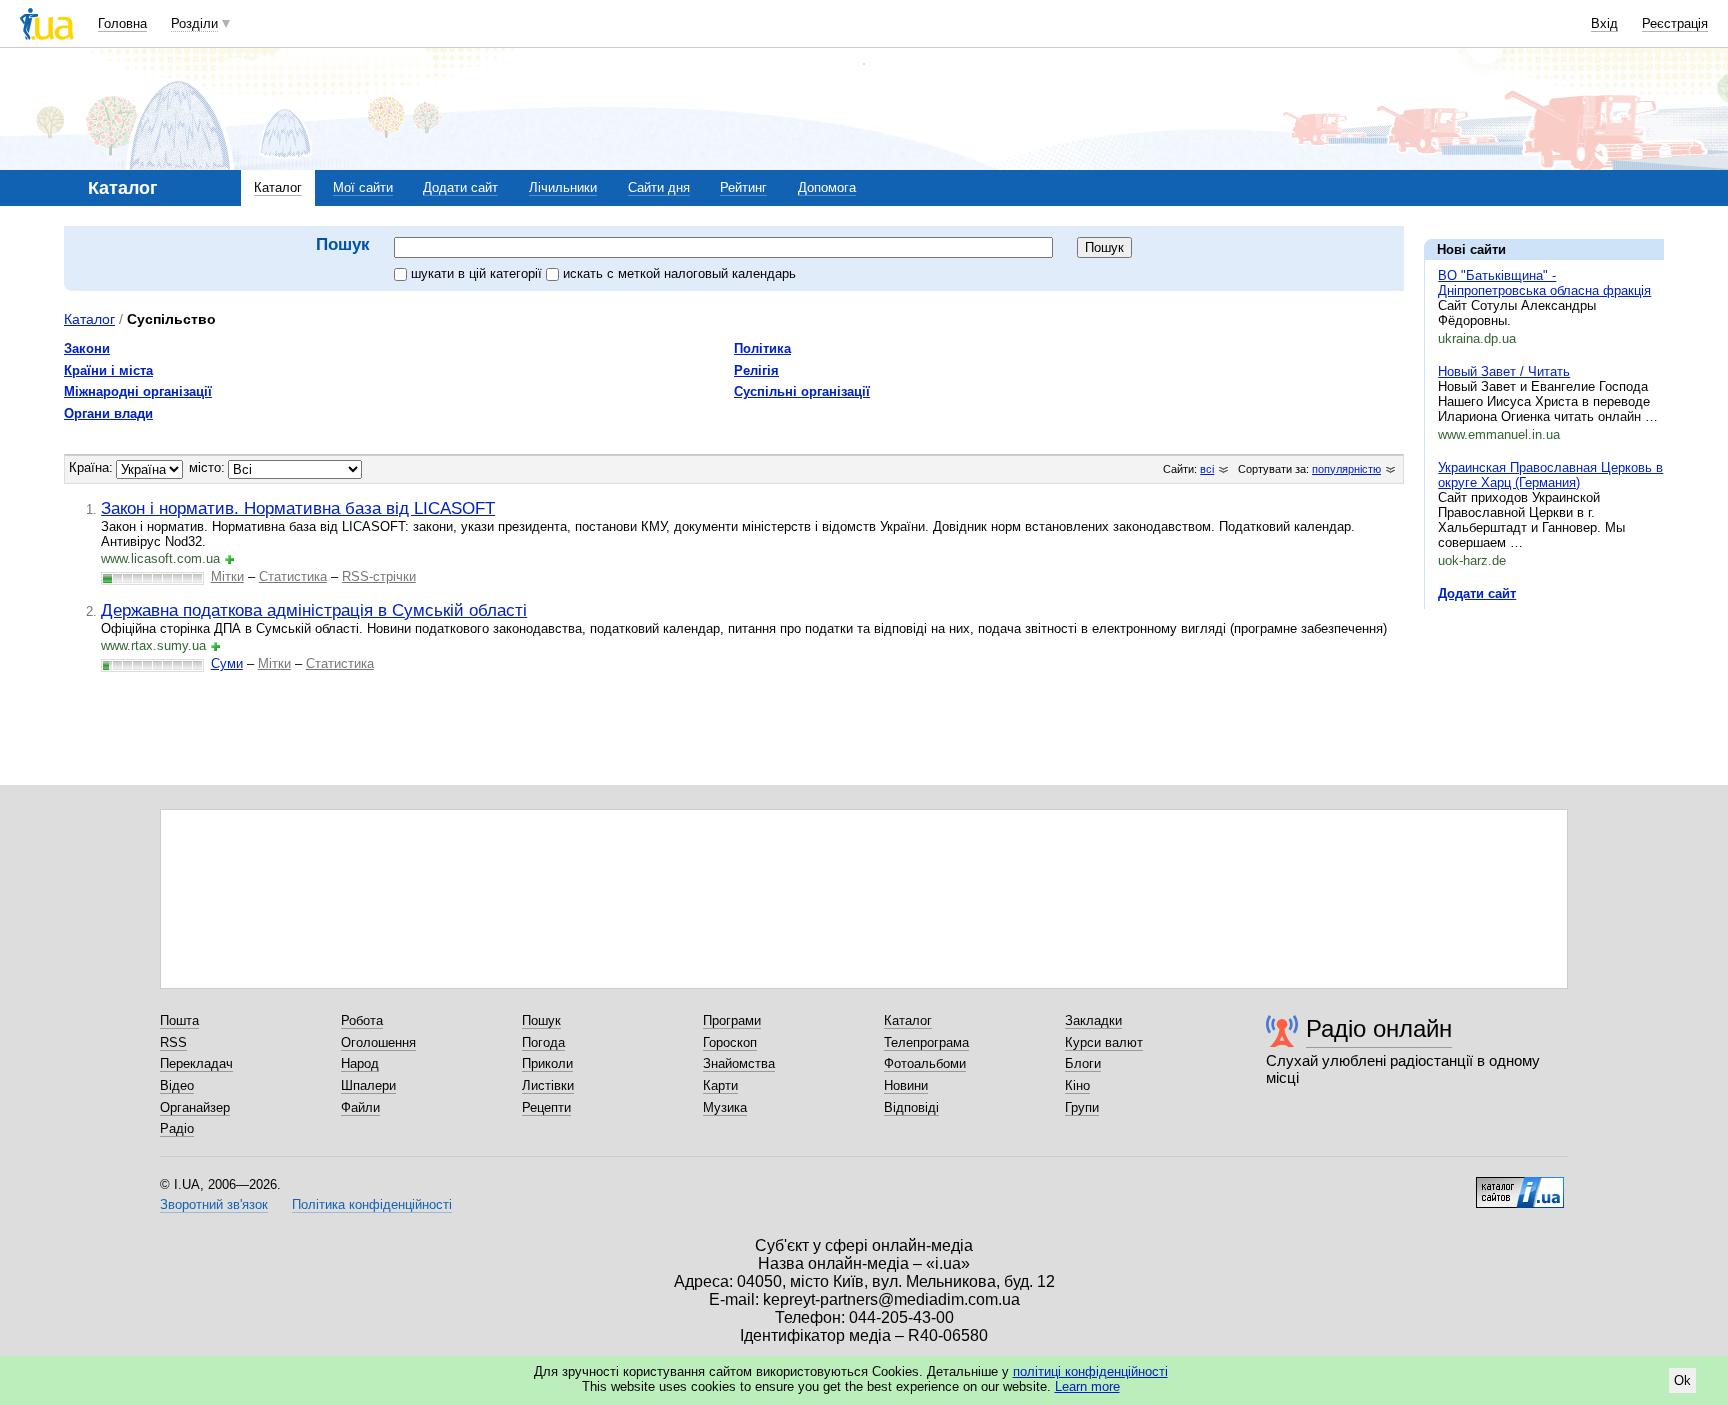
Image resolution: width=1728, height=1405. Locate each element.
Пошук (541, 1020)
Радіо (177, 1128)
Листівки (548, 1085)
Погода (543, 1042)
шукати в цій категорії (478, 273)
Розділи (194, 23)
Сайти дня (659, 187)
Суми (227, 663)
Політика (762, 348)
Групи (1082, 1107)
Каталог (278, 187)
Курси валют (1104, 1042)
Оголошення (378, 1042)
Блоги (1083, 1063)
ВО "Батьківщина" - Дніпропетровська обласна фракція (1544, 283)
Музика (725, 1107)
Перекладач (196, 1063)
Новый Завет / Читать (1504, 371)
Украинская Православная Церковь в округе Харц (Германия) (1550, 475)
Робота (362, 1020)
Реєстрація (1675, 23)
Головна (122, 23)
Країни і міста (108, 370)
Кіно (1077, 1085)
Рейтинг (743, 187)
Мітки (227, 576)
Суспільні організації (802, 391)
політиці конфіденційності (1090, 1371)
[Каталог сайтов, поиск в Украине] (1520, 1185)
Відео (177, 1085)
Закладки (1093, 1020)
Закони (87, 348)
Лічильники (563, 187)
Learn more (1087, 1386)
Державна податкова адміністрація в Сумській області (314, 610)
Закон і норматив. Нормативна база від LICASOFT (298, 508)
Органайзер (195, 1107)
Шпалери (368, 1085)
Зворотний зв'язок (214, 1204)
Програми (732, 1020)
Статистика (293, 576)
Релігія (756, 370)
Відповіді (911, 1107)
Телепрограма (926, 1042)
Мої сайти (363, 187)
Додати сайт (460, 187)
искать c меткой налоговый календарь (679, 273)
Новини (906, 1085)
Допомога (827, 187)
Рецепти (546, 1107)
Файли (360, 1107)
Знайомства (739, 1063)
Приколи (547, 1063)
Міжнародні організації (138, 391)
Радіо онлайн (1379, 1028)
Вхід (1604, 23)
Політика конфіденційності (372, 1204)
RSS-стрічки (379, 576)
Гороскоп (730, 1042)
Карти (720, 1085)
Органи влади (108, 413)
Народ (360, 1063)
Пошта (179, 1020)
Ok (1682, 1380)
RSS (173, 1042)
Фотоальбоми (925, 1063)
